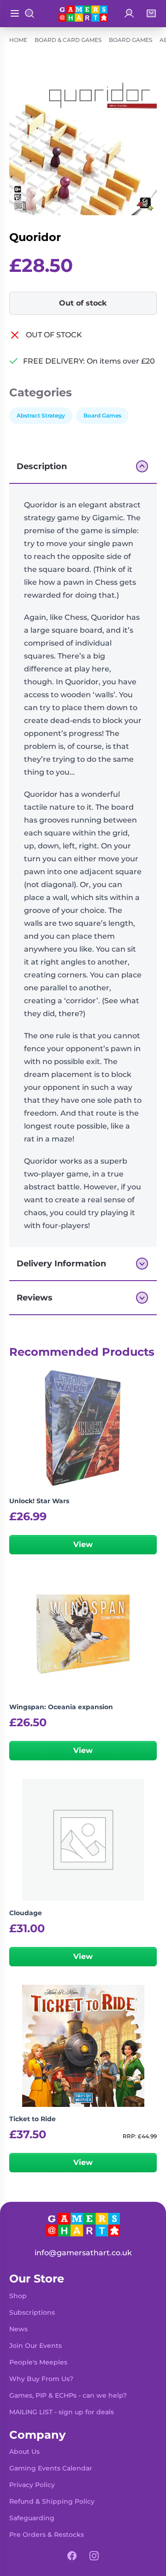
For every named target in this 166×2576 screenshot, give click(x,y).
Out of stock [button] (83, 303)
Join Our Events (36, 2346)
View (83, 1544)
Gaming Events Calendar (51, 2468)
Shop (18, 2296)
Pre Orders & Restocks (47, 2535)
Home (18, 40)
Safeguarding (32, 2518)
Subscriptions (32, 2312)
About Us (24, 2452)
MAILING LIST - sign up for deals (62, 2412)
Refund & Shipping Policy (52, 2501)
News (18, 2329)
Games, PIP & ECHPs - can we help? (68, 2395)
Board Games (130, 40)
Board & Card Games (68, 40)
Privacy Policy (32, 2485)
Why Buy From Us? (41, 2379)
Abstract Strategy (41, 415)
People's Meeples (38, 2362)
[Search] (30, 13)
